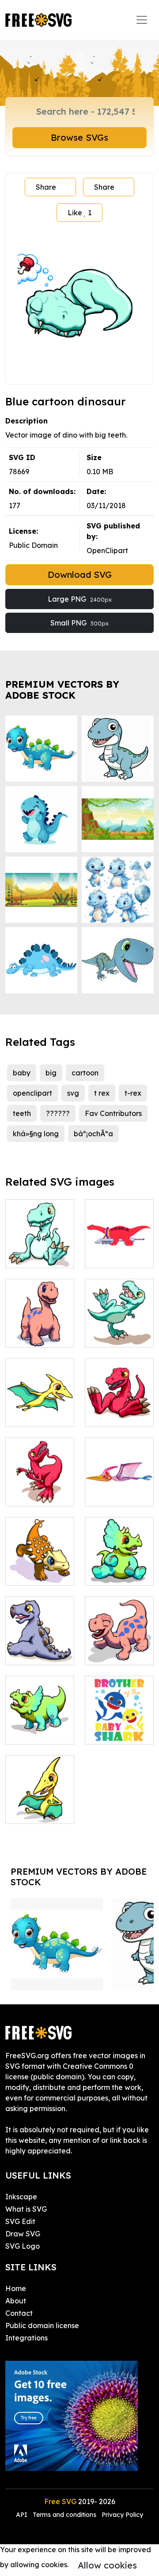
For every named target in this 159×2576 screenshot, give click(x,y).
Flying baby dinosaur (40, 1409)
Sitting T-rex (36, 1256)
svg (73, 1093)
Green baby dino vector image (119, 1563)
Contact (19, 2313)
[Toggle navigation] (142, 20)
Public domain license (42, 2325)
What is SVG (26, 2209)
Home (16, 2288)
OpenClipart (107, 550)
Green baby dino (40, 1727)
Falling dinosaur (119, 1330)
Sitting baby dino (40, 1647)
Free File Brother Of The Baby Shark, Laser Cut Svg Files (119, 1711)
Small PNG (79, 623)
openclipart (32, 1093)
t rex (102, 1093)
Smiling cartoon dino (119, 1647)
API (23, 2515)
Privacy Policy (122, 2515)
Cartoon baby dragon (40, 1806)
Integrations (26, 2338)
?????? (58, 1113)
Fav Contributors (113, 1113)
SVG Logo (23, 2246)
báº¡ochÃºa (93, 1134)
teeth (22, 1113)
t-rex (133, 1093)
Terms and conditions (64, 2515)
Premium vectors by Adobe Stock (62, 690)
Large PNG (80, 599)
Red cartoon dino (40, 1489)
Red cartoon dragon (119, 1409)
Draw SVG (23, 2234)
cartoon (85, 1073)
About (16, 2301)
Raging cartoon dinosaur (40, 1563)
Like (79, 213)
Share (46, 187)
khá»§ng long (36, 1134)
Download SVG (80, 575)
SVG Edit (20, 2221)
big (51, 1073)
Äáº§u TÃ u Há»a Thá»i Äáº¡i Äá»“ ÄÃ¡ (119, 1245)
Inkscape (21, 2197)
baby (22, 1073)
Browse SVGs (79, 137)
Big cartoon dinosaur (40, 1330)
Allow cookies (107, 2565)
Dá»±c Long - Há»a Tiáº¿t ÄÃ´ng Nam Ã (119, 1483)
